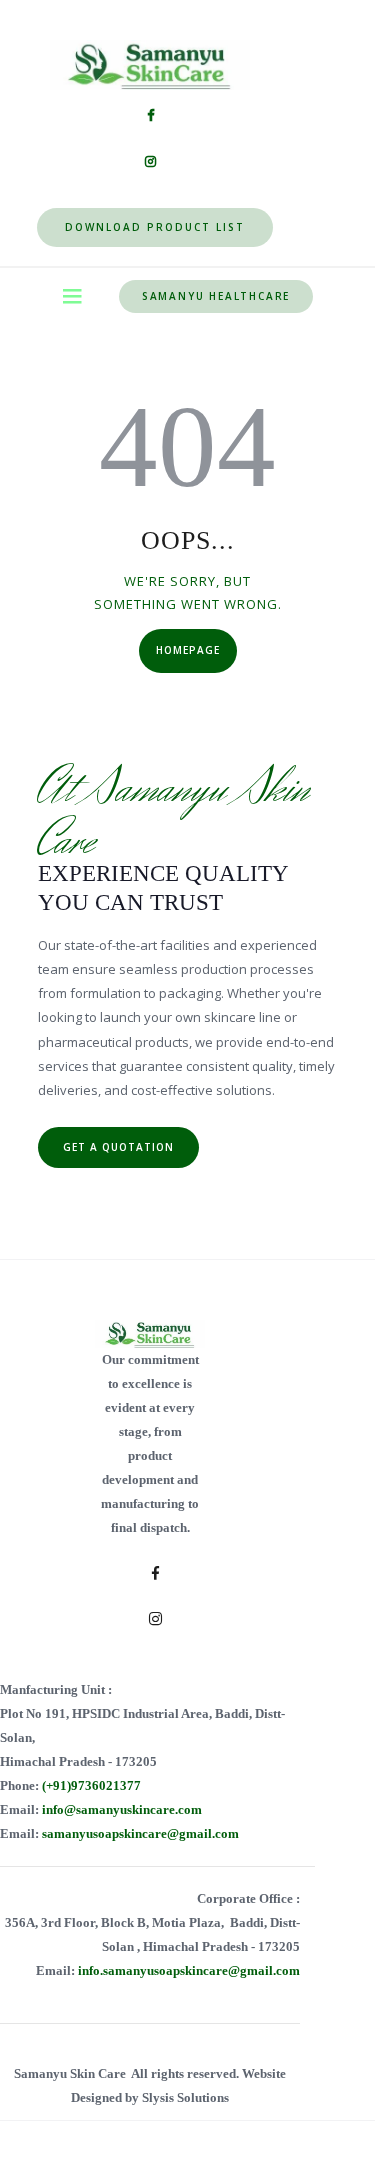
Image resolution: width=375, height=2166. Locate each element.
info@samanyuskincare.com (122, 1809)
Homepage (188, 650)
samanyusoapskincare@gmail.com (140, 1833)
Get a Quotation (118, 1147)
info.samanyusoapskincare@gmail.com (189, 1970)
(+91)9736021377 (91, 1785)
